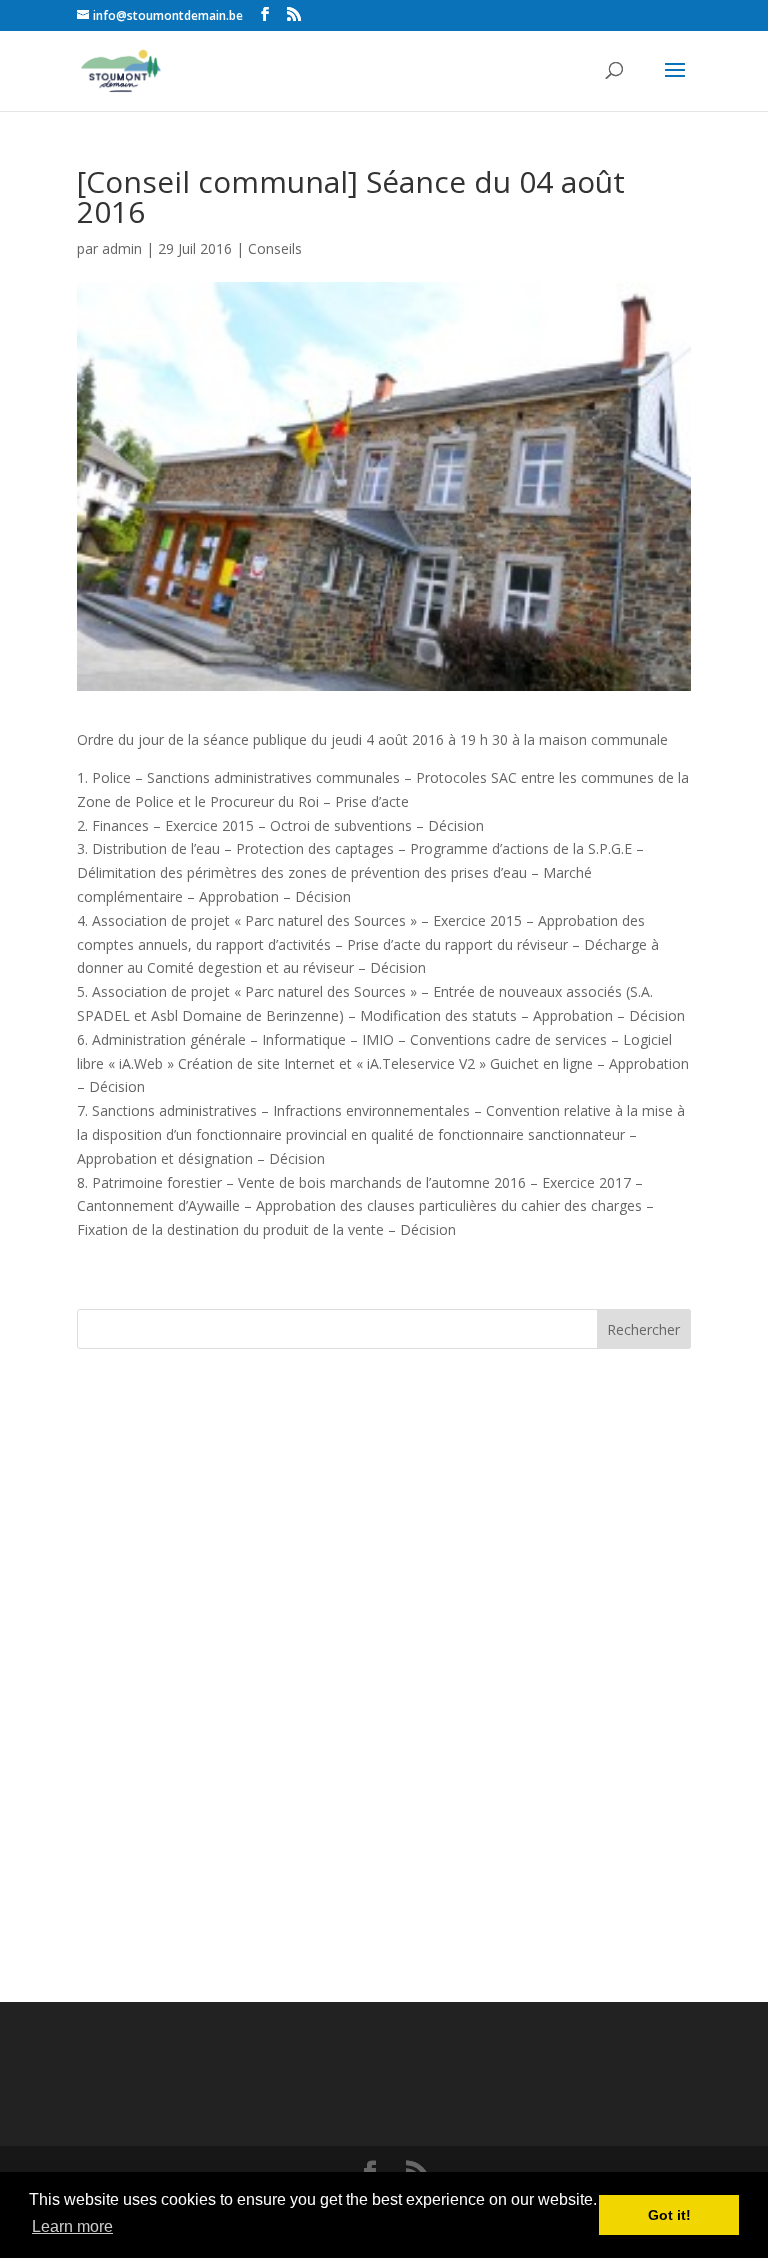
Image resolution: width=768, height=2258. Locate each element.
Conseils (275, 248)
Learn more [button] (72, 2226)
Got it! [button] (669, 2215)
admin (122, 248)
